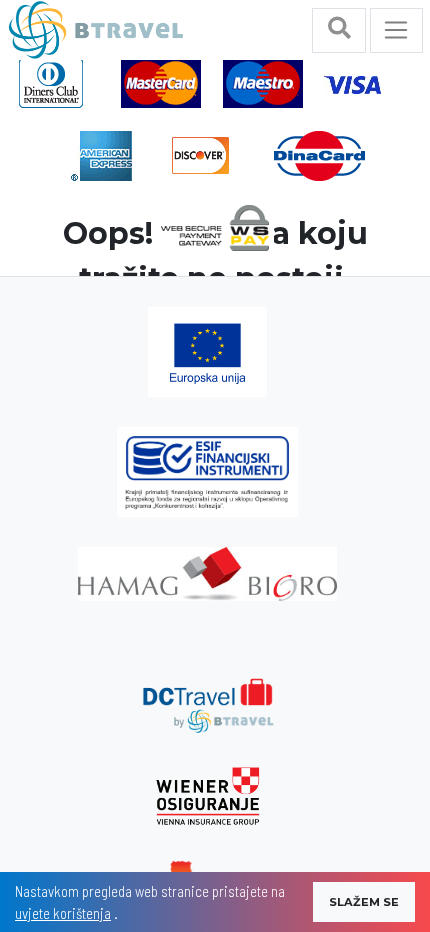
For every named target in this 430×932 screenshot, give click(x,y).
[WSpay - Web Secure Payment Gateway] (215, 226)
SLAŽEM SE (364, 902)
